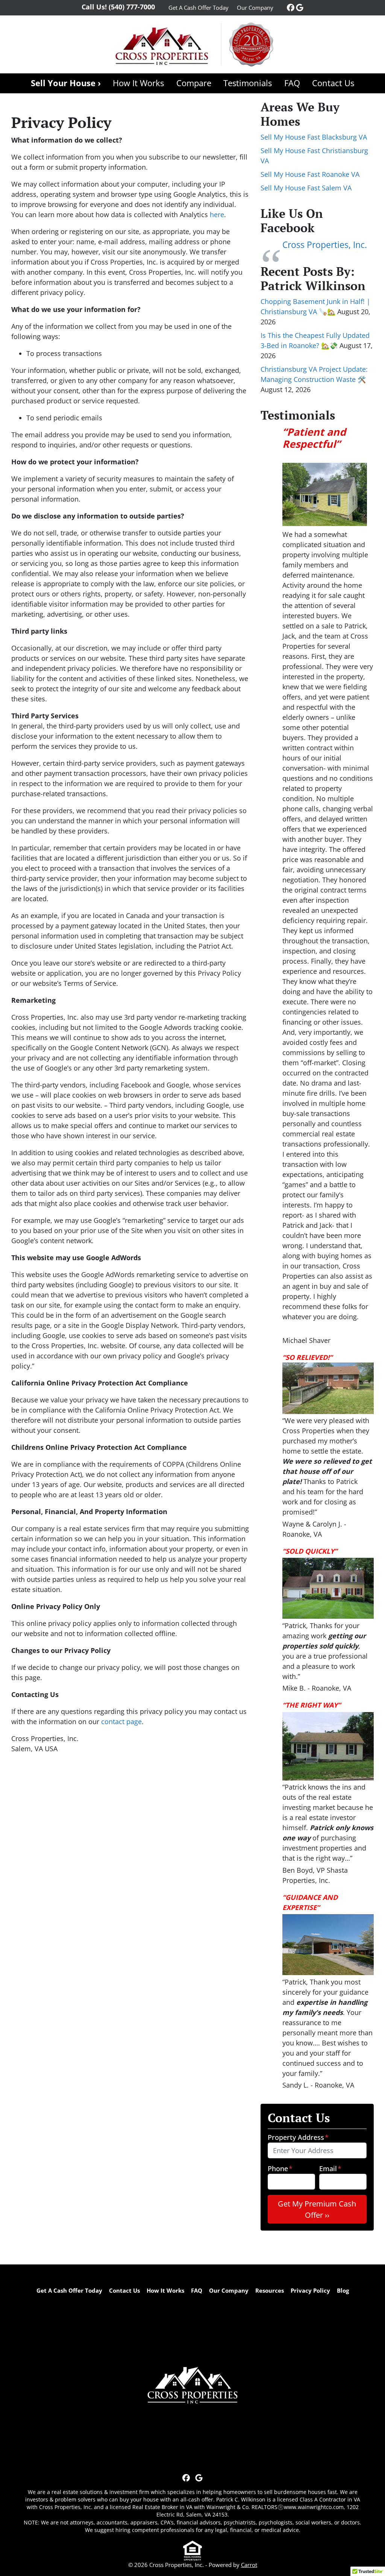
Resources (270, 2290)
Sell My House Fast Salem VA (306, 188)
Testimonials (248, 83)
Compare (194, 83)
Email (330, 2168)
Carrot (249, 2565)
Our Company (255, 8)
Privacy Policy (310, 2290)
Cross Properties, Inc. (325, 245)
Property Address (298, 2137)
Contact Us (333, 83)
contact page (121, 1721)
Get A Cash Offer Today (199, 8)
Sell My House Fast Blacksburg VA (314, 137)
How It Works (138, 83)
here (217, 214)
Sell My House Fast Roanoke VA (310, 174)
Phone (280, 2168)
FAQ (292, 83)
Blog (343, 2290)
